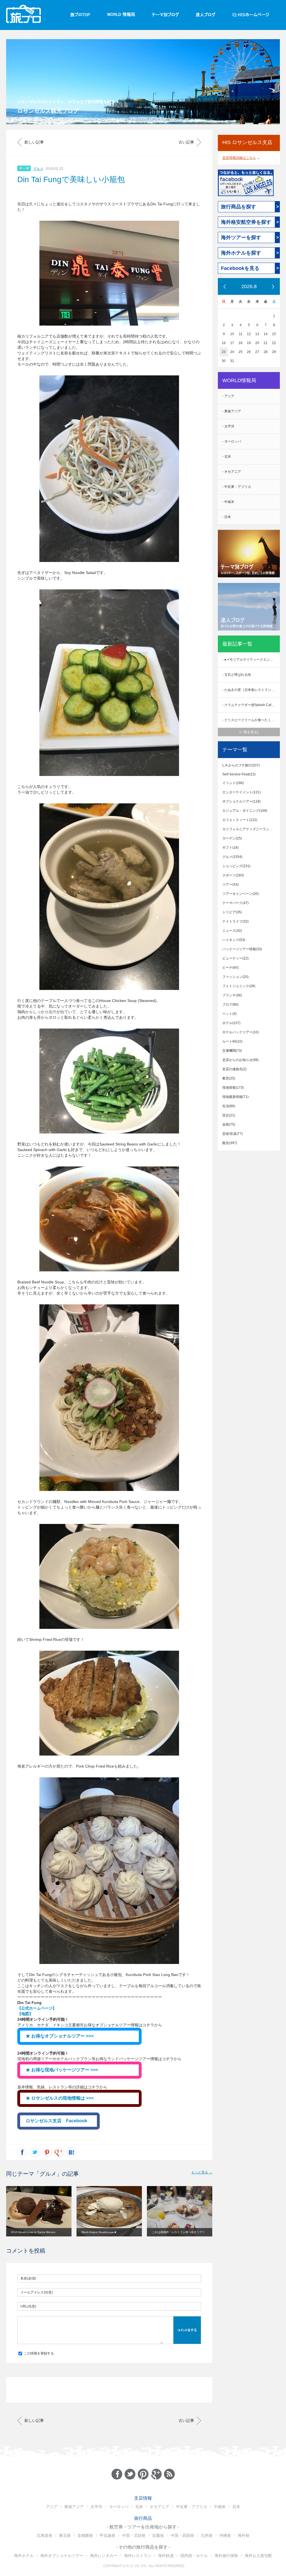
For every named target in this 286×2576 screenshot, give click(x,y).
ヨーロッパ (119, 2507)
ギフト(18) (230, 848)
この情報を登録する (38, 2353)
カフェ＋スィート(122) (240, 820)
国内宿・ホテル (194, 2556)
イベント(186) (233, 783)
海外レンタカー (104, 2556)
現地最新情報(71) (235, 1097)
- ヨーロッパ (232, 441)
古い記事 (186, 142)
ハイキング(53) (234, 940)
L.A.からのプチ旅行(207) (241, 765)
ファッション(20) (235, 977)
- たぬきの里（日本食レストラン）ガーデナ (251, 690)
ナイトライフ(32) (235, 921)
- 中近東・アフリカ (237, 487)
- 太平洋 (228, 426)
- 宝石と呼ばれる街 (237, 675)
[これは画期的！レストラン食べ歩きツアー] (180, 2211)
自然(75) (229, 1124)
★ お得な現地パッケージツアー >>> (62, 2070)
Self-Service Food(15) (239, 774)
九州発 (207, 2535)
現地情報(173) (233, 1088)
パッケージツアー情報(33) (242, 949)
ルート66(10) (232, 1041)
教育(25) (229, 1078)
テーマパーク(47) (235, 903)
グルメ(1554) (232, 857)
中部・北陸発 (134, 2535)
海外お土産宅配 (258, 2556)
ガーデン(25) (232, 838)
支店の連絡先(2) (234, 1069)
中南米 (220, 2507)
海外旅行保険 (226, 2556)
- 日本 (227, 517)
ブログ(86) (230, 1004)
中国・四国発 (182, 2535)
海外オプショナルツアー (62, 2556)
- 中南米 (228, 502)
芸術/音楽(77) (233, 1134)
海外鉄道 (166, 2556)
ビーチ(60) (230, 968)
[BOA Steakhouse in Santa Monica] (39, 2211)
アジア (52, 2507)
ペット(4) (229, 1014)
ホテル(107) (231, 1023)
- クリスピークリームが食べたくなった (251, 720)
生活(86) (229, 1106)
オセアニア (159, 2507)
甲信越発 (108, 2535)
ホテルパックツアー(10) (240, 1032)
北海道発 (44, 2535)
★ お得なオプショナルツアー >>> (60, 2036)
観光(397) (230, 1143)
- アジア (228, 396)
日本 (236, 2507)
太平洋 (96, 2507)
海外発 (244, 2535)
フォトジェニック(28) (239, 986)
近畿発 (158, 2535)
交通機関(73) (232, 1051)
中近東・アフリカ (192, 2507)
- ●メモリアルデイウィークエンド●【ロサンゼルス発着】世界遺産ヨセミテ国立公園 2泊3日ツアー (251, 660)
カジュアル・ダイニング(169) (245, 811)
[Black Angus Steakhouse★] (109, 2211)
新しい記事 (34, 142)
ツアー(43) (230, 884)
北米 (139, 2507)
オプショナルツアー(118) (241, 801)
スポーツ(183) (233, 875)
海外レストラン (138, 2556)
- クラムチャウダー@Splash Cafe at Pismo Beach (251, 705)
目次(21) (229, 1115)
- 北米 (227, 457)
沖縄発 (225, 2535)
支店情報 (143, 2498)
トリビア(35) (232, 912)
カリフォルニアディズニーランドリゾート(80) (251, 829)
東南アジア (74, 2507)
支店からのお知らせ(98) (240, 1060)
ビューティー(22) (235, 958)
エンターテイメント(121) (241, 792)
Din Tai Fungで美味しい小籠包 (71, 179)
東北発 (65, 2535)
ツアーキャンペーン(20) (240, 894)
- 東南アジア (232, 411)
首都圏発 (85, 2535)
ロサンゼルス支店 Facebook (56, 2121)
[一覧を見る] (249, 732)
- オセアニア (232, 472)
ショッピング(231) (236, 866)
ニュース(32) (232, 931)
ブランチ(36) (232, 995)
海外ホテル (24, 2556)
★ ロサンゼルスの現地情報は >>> (60, 2098)
